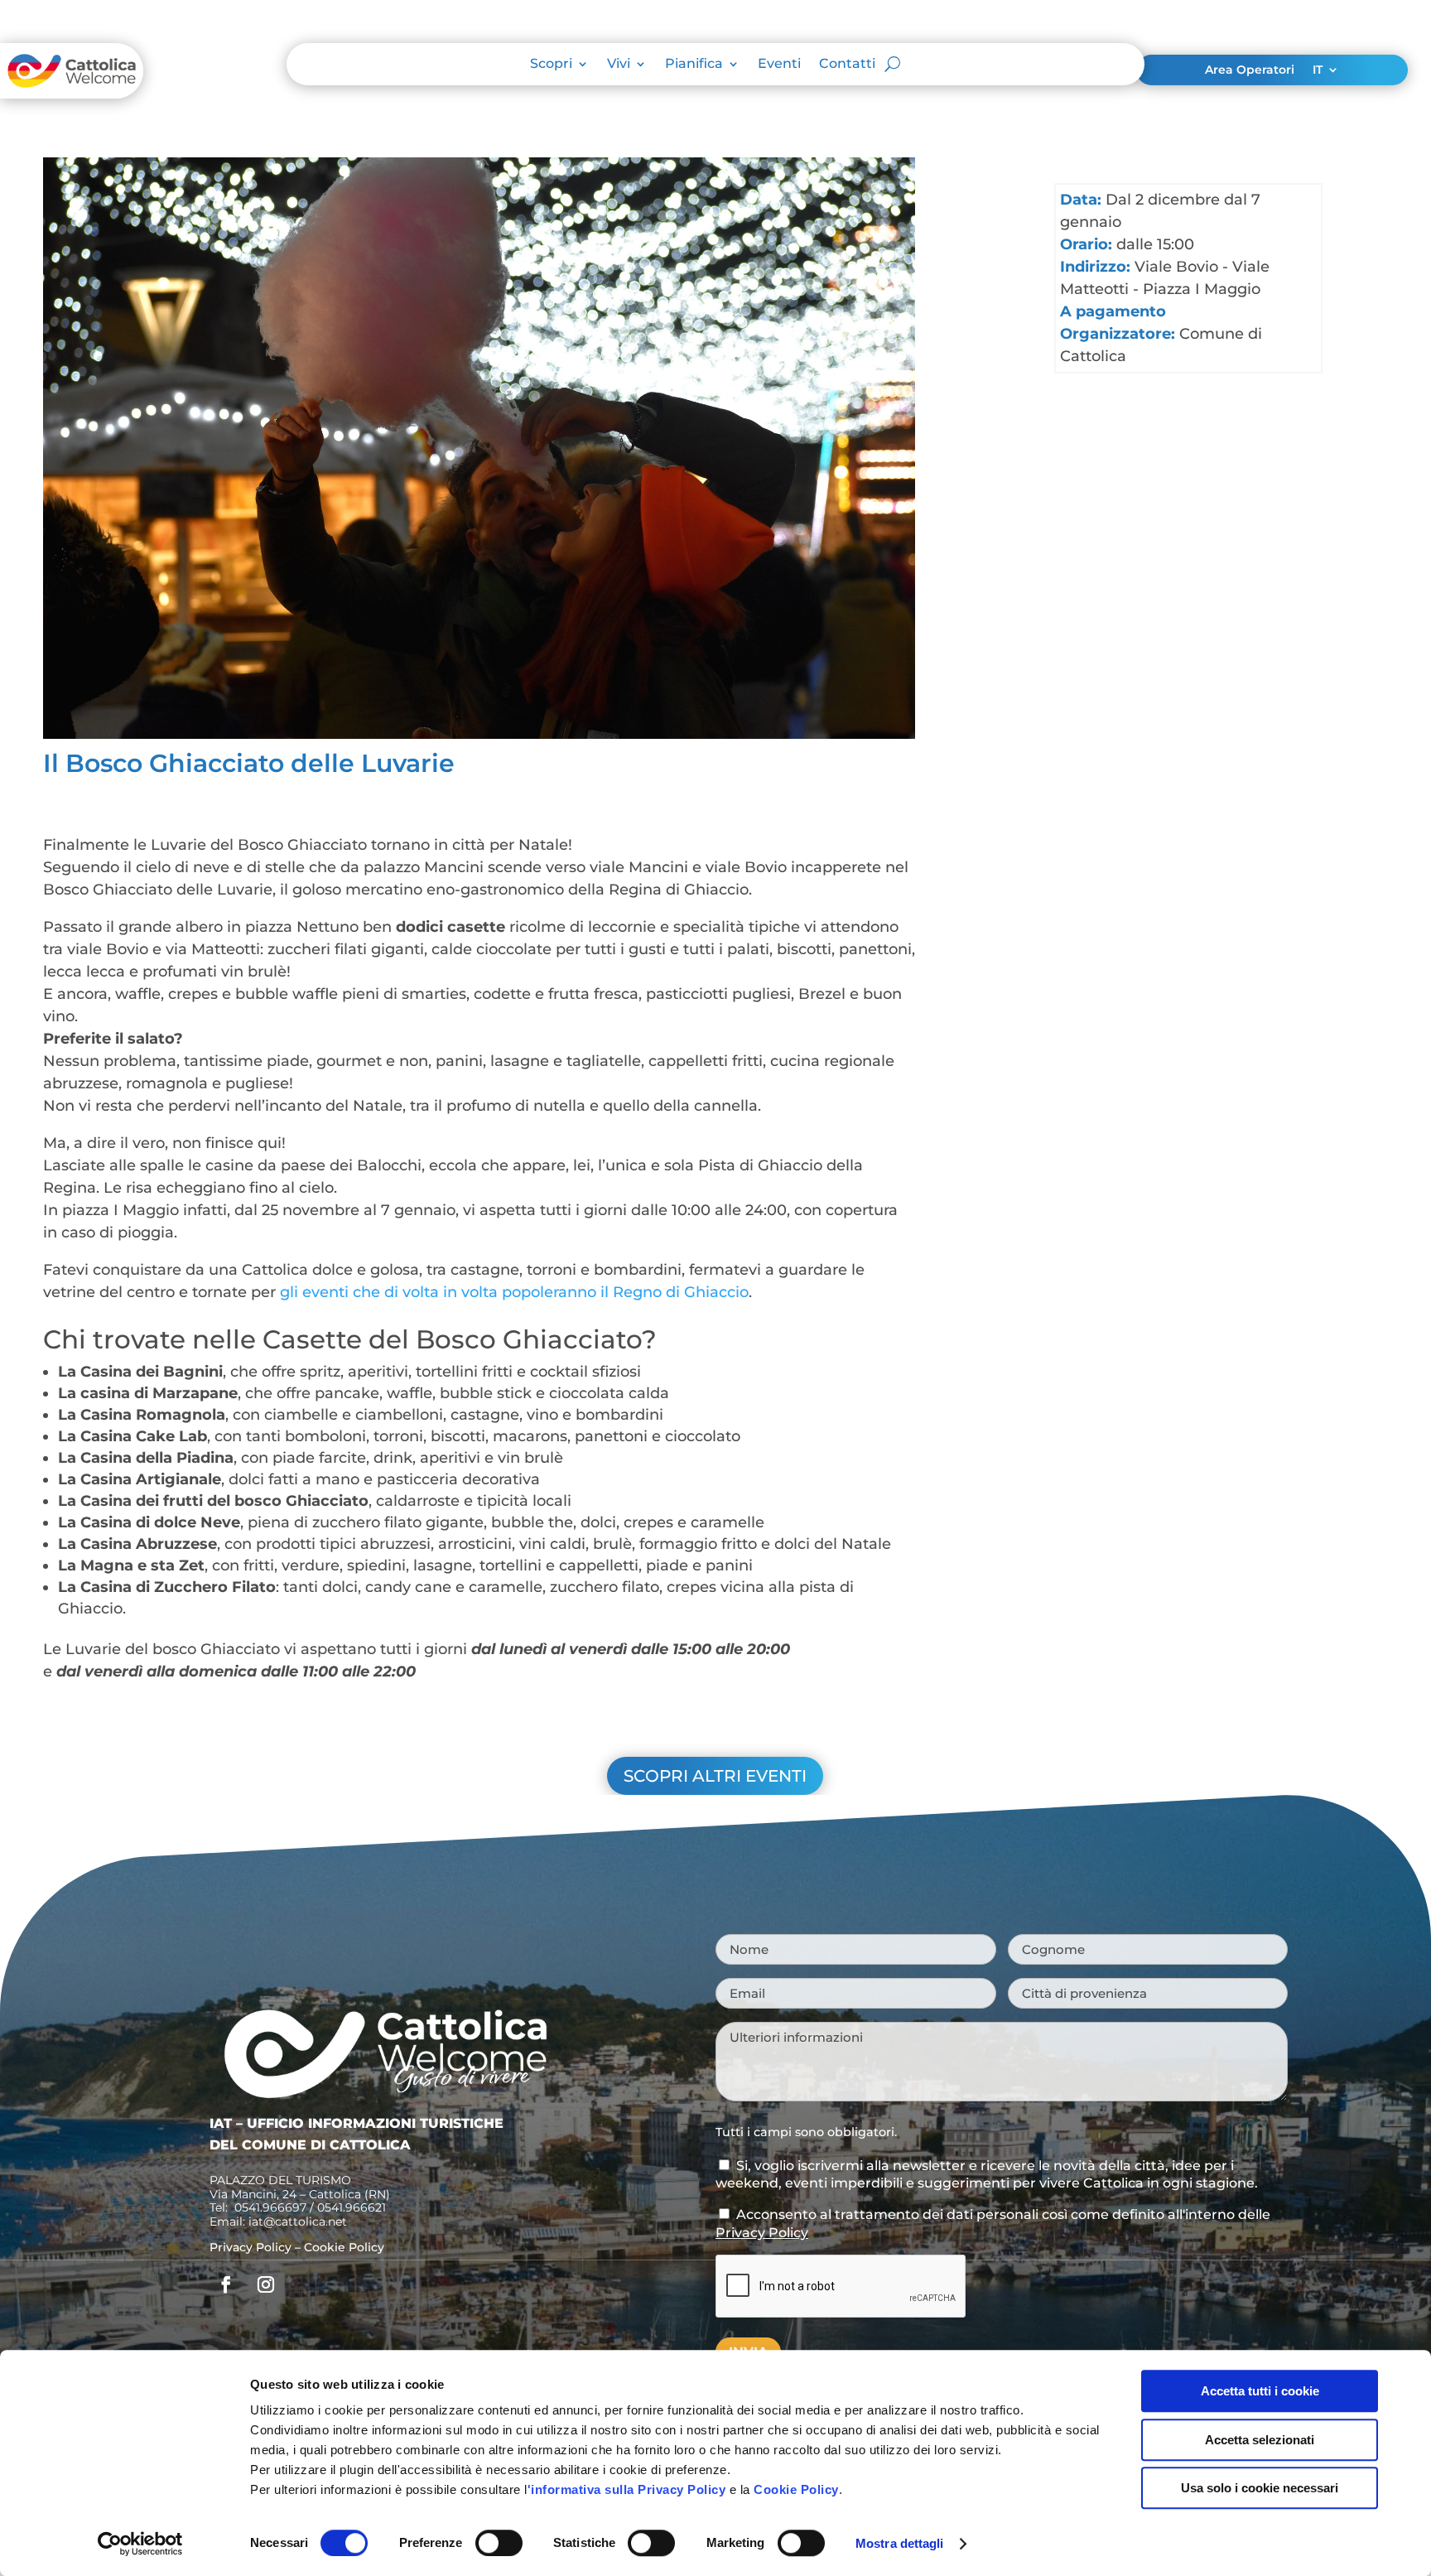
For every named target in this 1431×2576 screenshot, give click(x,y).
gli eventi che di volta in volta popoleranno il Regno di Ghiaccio (514, 1292)
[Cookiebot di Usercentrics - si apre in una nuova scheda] (140, 2544)
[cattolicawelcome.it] (72, 94)
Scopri (551, 65)
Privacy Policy (251, 2247)
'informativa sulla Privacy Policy (627, 2489)
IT (1318, 70)
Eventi (779, 65)
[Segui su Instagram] (266, 2284)
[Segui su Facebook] (226, 2284)
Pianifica (694, 65)
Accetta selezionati (1260, 2440)
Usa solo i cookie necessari (1260, 2488)
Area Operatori (1250, 70)
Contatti (847, 65)
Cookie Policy (796, 2489)
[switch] (499, 2543)
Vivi (619, 65)
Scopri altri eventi (715, 1776)
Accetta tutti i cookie (1260, 2391)
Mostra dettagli (900, 2543)
